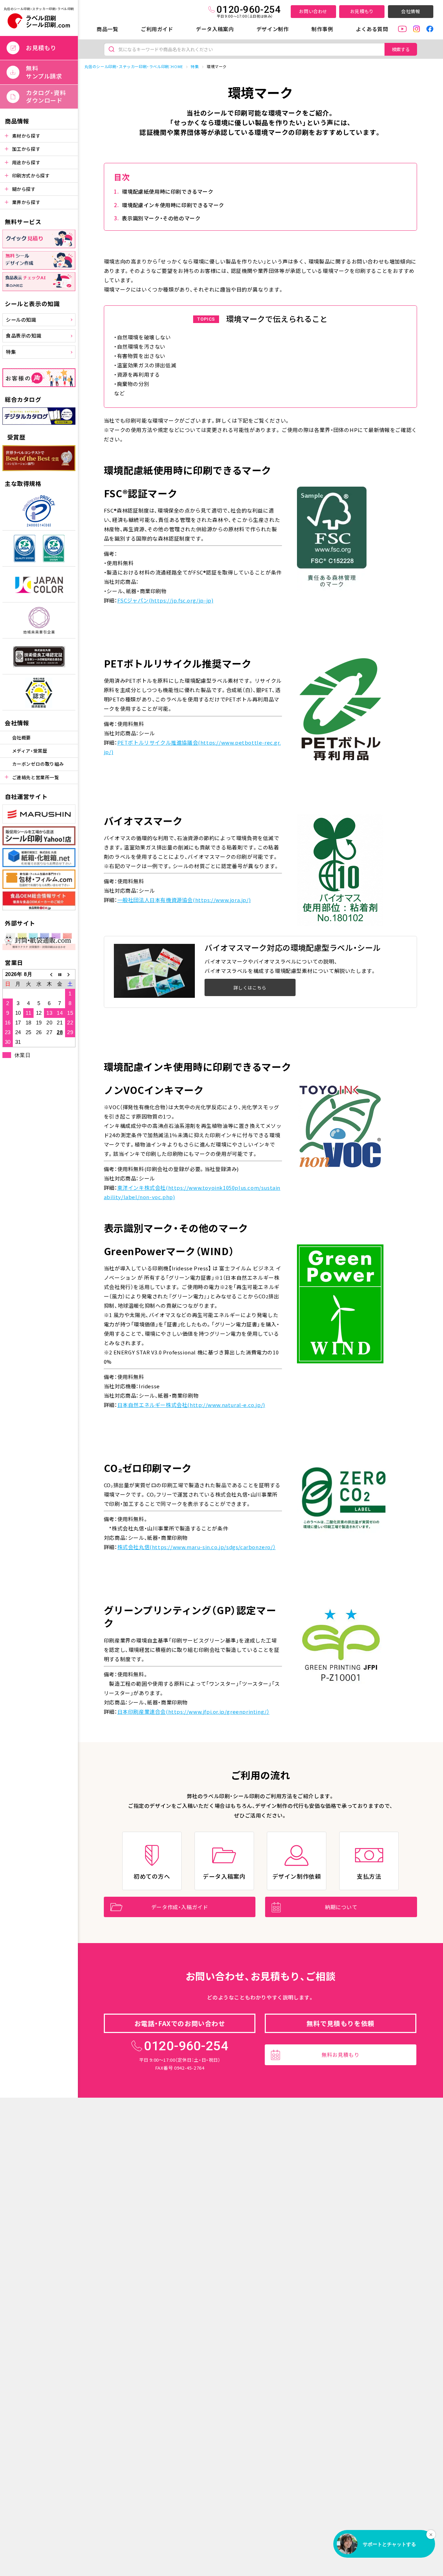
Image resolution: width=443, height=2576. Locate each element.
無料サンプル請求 (44, 72)
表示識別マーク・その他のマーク (161, 218)
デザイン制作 (273, 29)
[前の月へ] (49, 974)
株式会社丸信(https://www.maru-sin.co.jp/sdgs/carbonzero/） (197, 1547)
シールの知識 (21, 320)
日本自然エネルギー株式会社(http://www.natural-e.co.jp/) (191, 1405)
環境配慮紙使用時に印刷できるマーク (168, 191)
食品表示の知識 (24, 335)
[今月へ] (60, 974)
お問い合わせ (313, 11)
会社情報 (410, 11)
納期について (341, 1907)
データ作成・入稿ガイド (180, 1907)
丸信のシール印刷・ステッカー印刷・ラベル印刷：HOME (134, 66)
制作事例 (322, 29)
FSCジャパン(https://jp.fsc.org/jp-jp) (165, 600)
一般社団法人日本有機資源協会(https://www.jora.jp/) (184, 900)
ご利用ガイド (157, 29)
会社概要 (21, 738)
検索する (401, 49)
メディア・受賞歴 (30, 751)
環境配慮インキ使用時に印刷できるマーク (173, 205)
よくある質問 (372, 29)
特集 (11, 352)
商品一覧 (107, 29)
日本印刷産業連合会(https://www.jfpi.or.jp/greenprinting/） (193, 1712)
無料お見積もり (340, 2055)
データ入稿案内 (215, 29)
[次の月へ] (70, 974)
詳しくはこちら (250, 988)
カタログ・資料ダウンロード (46, 96)
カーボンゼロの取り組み (38, 764)
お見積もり (362, 11)
